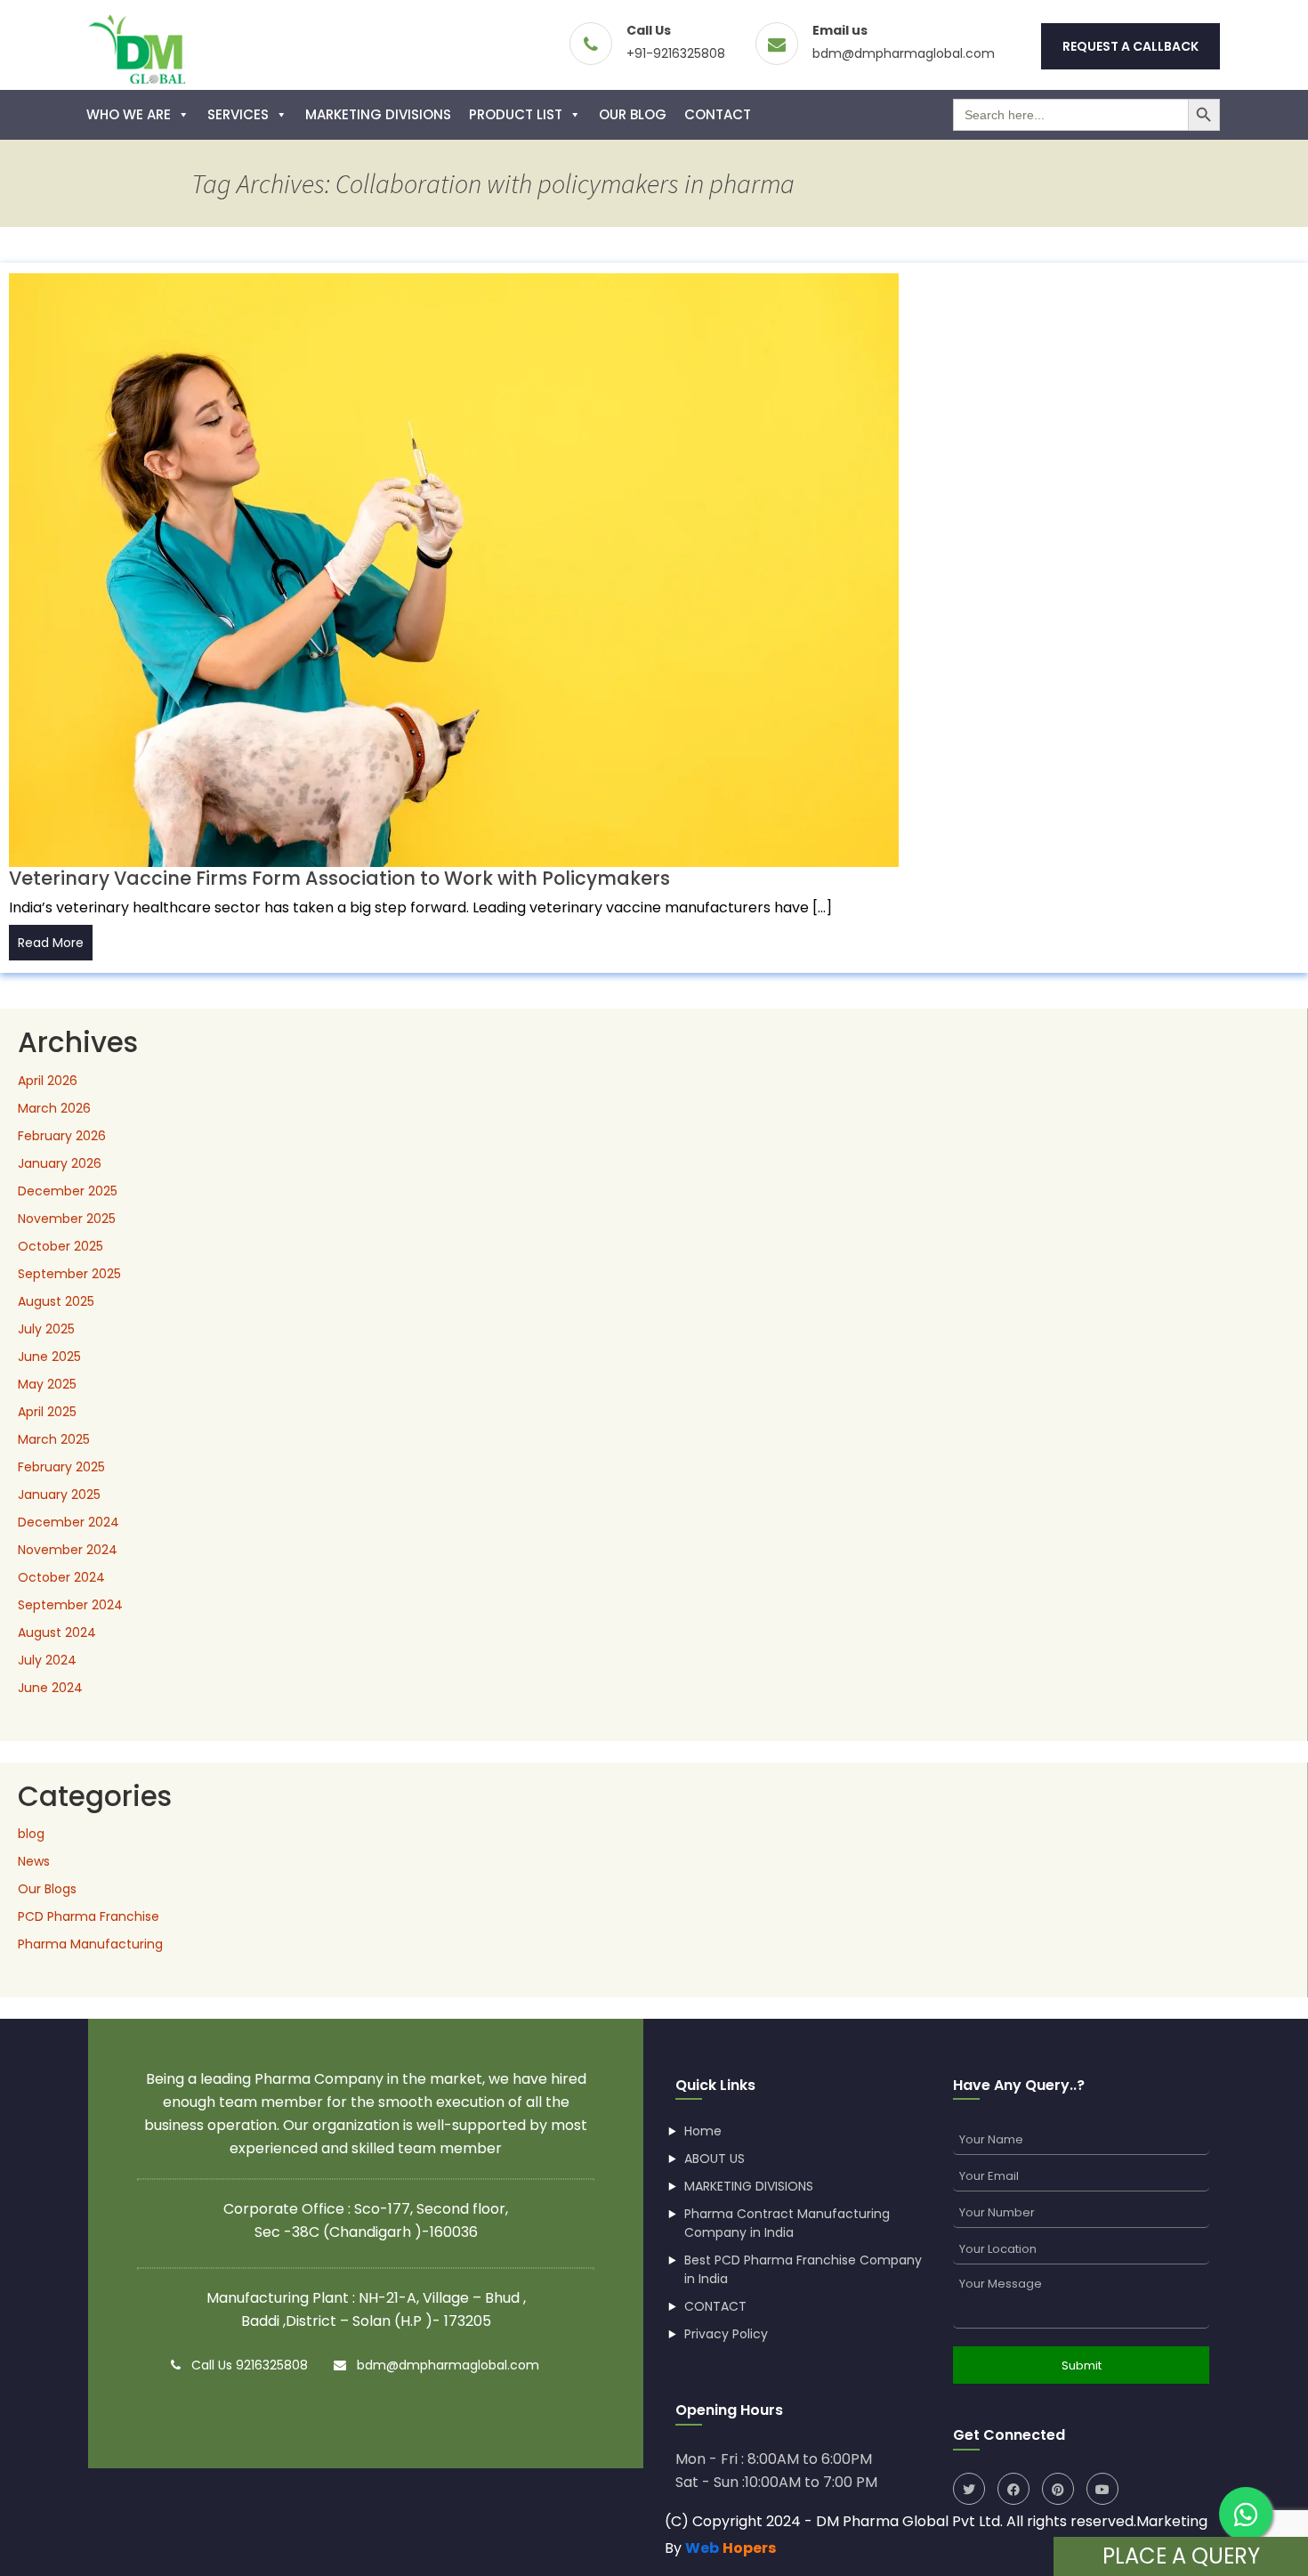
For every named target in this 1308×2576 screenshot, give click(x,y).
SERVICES (238, 114)
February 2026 (62, 1136)
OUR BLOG (633, 114)
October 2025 (61, 1246)
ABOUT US (715, 2159)
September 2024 (70, 1605)
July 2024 (47, 1660)
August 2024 (57, 1632)
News (34, 1861)
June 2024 (50, 1688)
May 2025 (47, 1384)
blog (31, 1834)
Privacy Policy (726, 2334)
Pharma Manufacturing (90, 1944)
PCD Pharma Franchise (89, 1916)
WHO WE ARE (129, 114)
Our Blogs (47, 1889)
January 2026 (60, 1163)
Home (703, 2131)
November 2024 (68, 1550)
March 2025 (54, 1439)
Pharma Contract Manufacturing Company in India (787, 2223)
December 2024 (69, 1522)
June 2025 (49, 1357)
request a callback (1130, 46)
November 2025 (67, 1219)
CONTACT (718, 114)
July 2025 (46, 1329)
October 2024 (61, 1577)
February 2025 (61, 1467)
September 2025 (69, 1274)
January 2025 (59, 1495)
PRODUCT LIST (516, 114)
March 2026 (54, 1108)
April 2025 (47, 1412)
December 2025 (68, 1191)
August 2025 (56, 1301)
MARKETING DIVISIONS (378, 114)
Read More (51, 943)
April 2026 (48, 1081)
